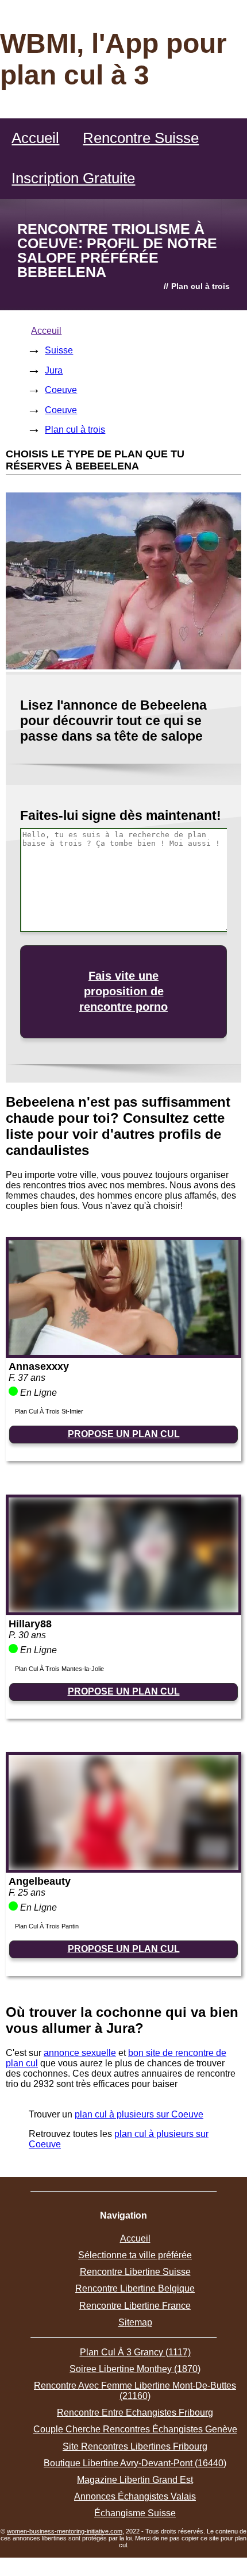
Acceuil (46, 331)
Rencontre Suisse (141, 138)
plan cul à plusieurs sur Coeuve (139, 2114)
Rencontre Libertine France (135, 2306)
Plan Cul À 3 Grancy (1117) (135, 2352)
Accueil (35, 138)
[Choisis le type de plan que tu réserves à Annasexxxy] (123, 1352)
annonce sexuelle (80, 2053)
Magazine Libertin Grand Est (135, 2480)
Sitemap (135, 2322)
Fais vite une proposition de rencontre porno (123, 991)
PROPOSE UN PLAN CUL (124, 1434)
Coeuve (61, 390)
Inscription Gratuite (73, 178)
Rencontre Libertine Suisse (135, 2272)
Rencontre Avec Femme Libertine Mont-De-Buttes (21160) (135, 2391)
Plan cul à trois (75, 430)
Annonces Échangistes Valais (135, 2496)
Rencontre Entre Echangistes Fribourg (135, 2413)
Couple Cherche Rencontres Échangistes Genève (135, 2429)
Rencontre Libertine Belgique (135, 2288)
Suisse (59, 350)
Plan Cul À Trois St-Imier (49, 1411)
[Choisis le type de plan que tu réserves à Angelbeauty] (123, 1867)
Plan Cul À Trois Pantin (47, 1926)
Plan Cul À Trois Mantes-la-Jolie (59, 1669)
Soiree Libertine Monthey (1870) (135, 2369)
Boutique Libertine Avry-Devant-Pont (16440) (135, 2463)
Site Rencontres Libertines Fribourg (135, 2446)
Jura (54, 370)
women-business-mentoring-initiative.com (65, 2531)
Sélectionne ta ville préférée (135, 2255)
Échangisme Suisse (135, 2513)
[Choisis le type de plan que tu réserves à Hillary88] (123, 1609)
